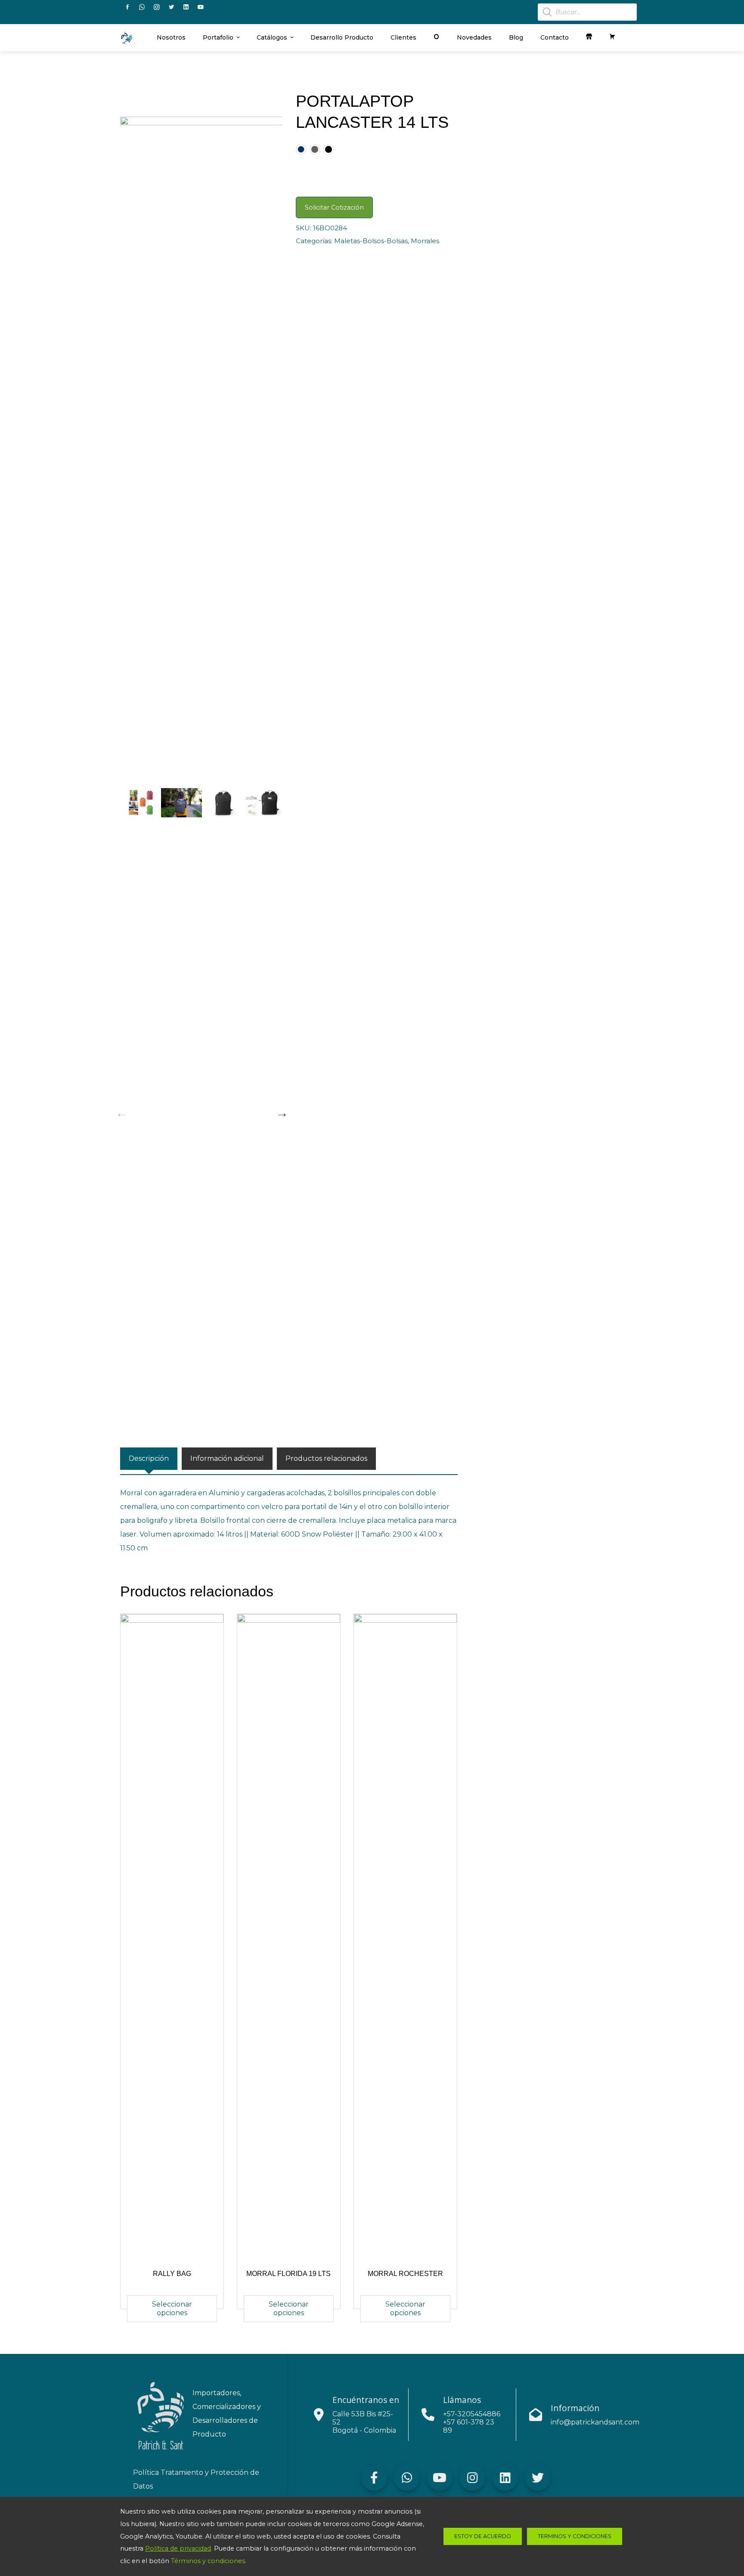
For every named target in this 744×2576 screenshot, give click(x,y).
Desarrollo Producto (342, 37)
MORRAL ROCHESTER (405, 2274)
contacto (555, 37)
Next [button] (280, 1111)
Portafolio (218, 37)
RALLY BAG (172, 2274)
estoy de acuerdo (483, 2536)
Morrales (425, 241)
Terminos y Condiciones (575, 2536)
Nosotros (171, 37)
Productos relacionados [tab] (326, 1458)
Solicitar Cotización (334, 207)
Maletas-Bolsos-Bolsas (371, 241)
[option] (201, 439)
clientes (403, 37)
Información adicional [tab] (227, 1458)
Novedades (474, 37)
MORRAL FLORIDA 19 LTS (288, 2274)
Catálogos (272, 37)
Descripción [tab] (149, 1458)
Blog (516, 37)
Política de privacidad (178, 2548)
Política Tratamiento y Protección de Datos (196, 2479)
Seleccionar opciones (172, 2309)
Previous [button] (120, 1111)
